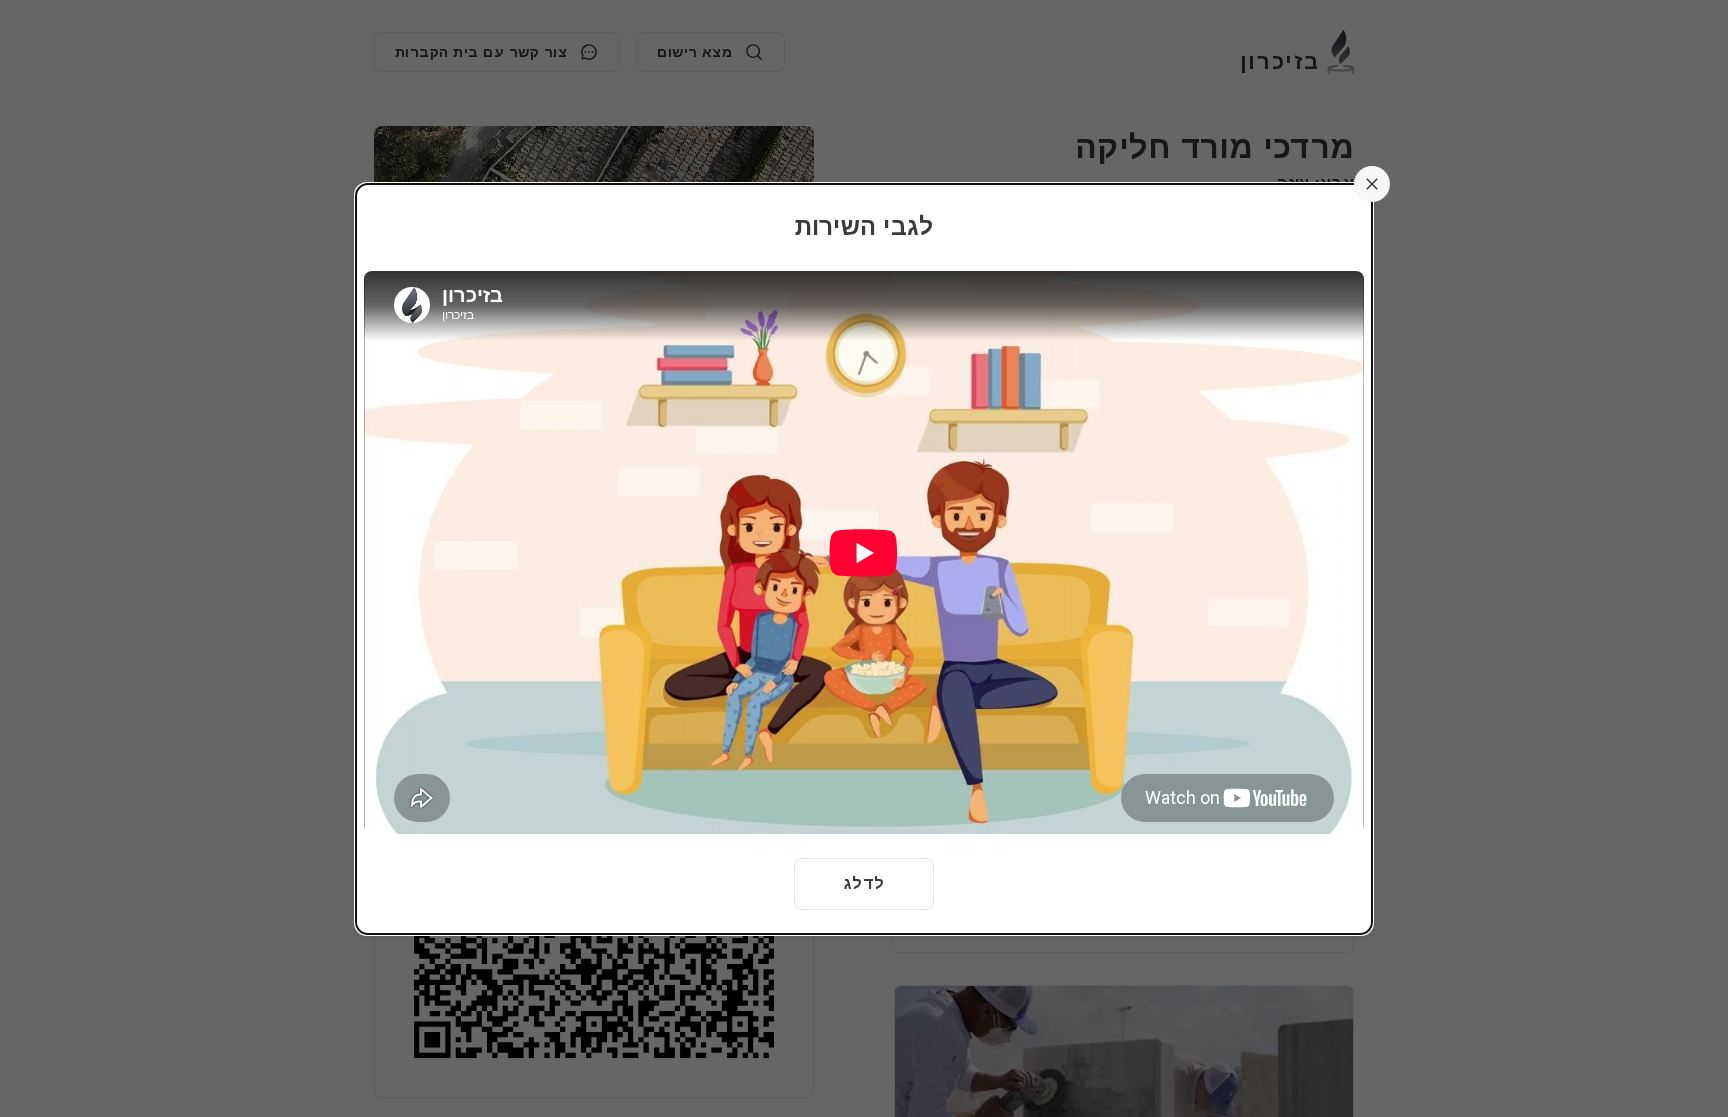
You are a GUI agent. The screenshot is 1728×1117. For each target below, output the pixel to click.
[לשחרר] (1372, 184)
